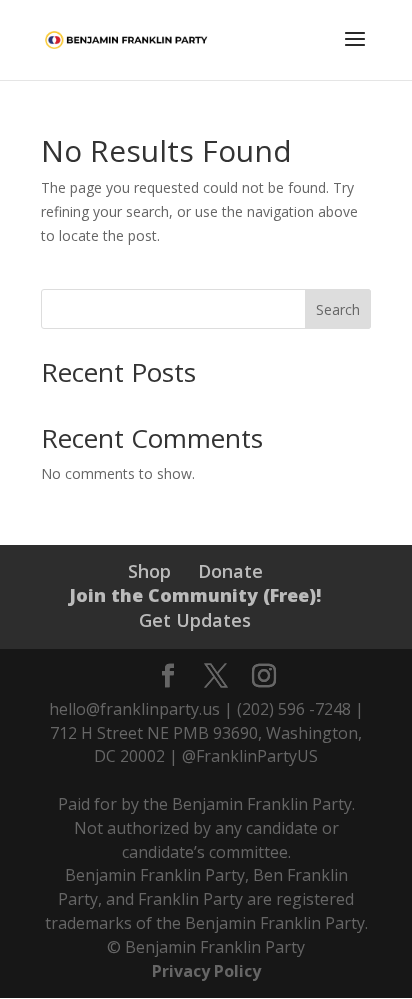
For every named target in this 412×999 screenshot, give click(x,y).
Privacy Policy (206, 971)
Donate (230, 571)
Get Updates (195, 620)
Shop (149, 571)
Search (338, 309)
